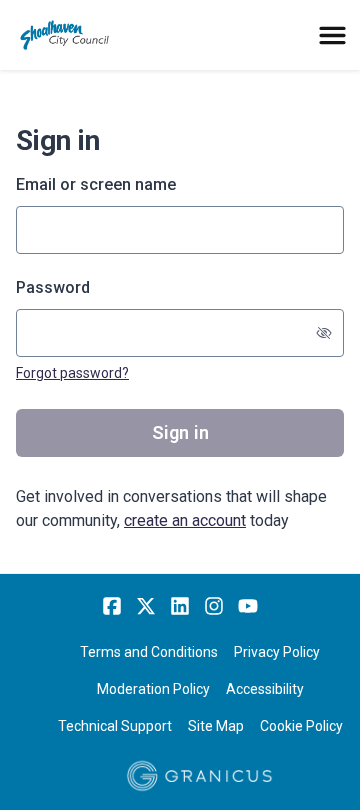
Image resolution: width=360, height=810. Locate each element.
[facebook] (112, 606)
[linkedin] (180, 606)
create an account (185, 520)
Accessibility (265, 689)
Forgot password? (72, 373)
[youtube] (248, 606)
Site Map (216, 726)
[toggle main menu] (332, 35)
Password (53, 287)
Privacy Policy (277, 652)
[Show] (324, 333)
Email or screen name (96, 184)
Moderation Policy (153, 689)
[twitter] (146, 606)
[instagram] (214, 606)
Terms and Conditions (149, 652)
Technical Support (115, 726)
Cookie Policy (301, 726)
